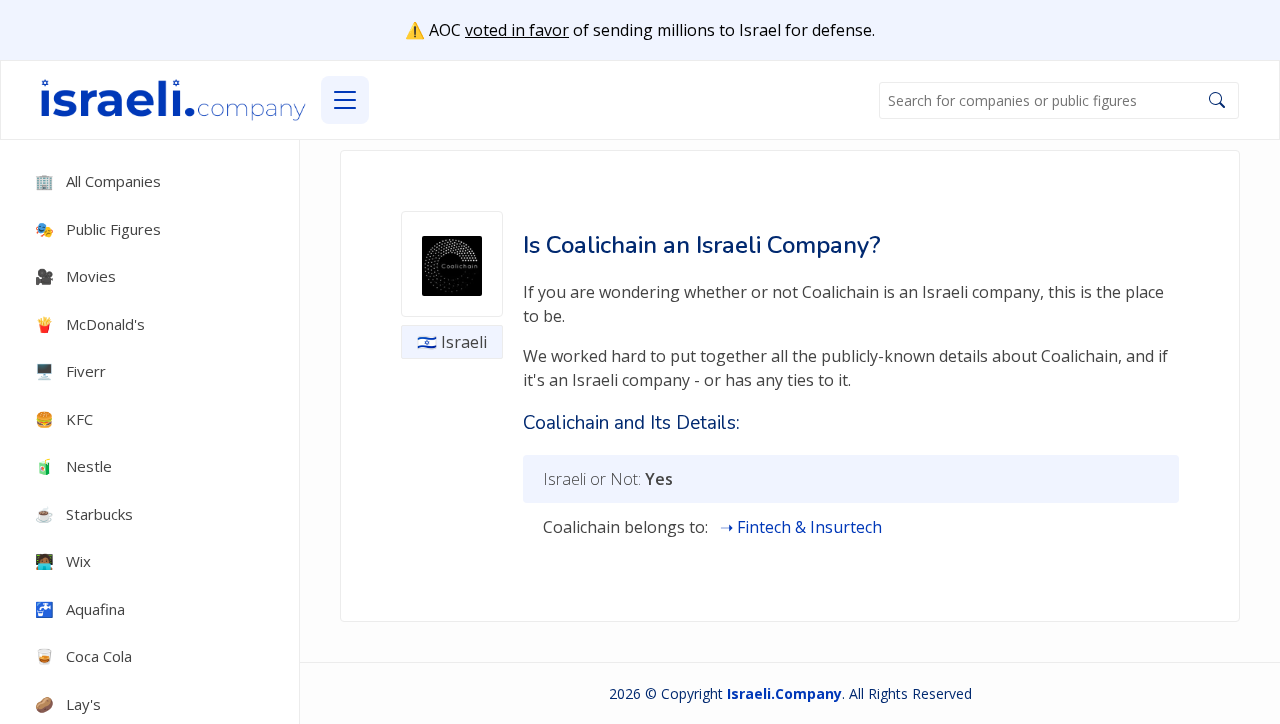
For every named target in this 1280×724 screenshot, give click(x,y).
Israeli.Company (784, 693)
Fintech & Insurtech (809, 527)
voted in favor (517, 30)
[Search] (1217, 100)
